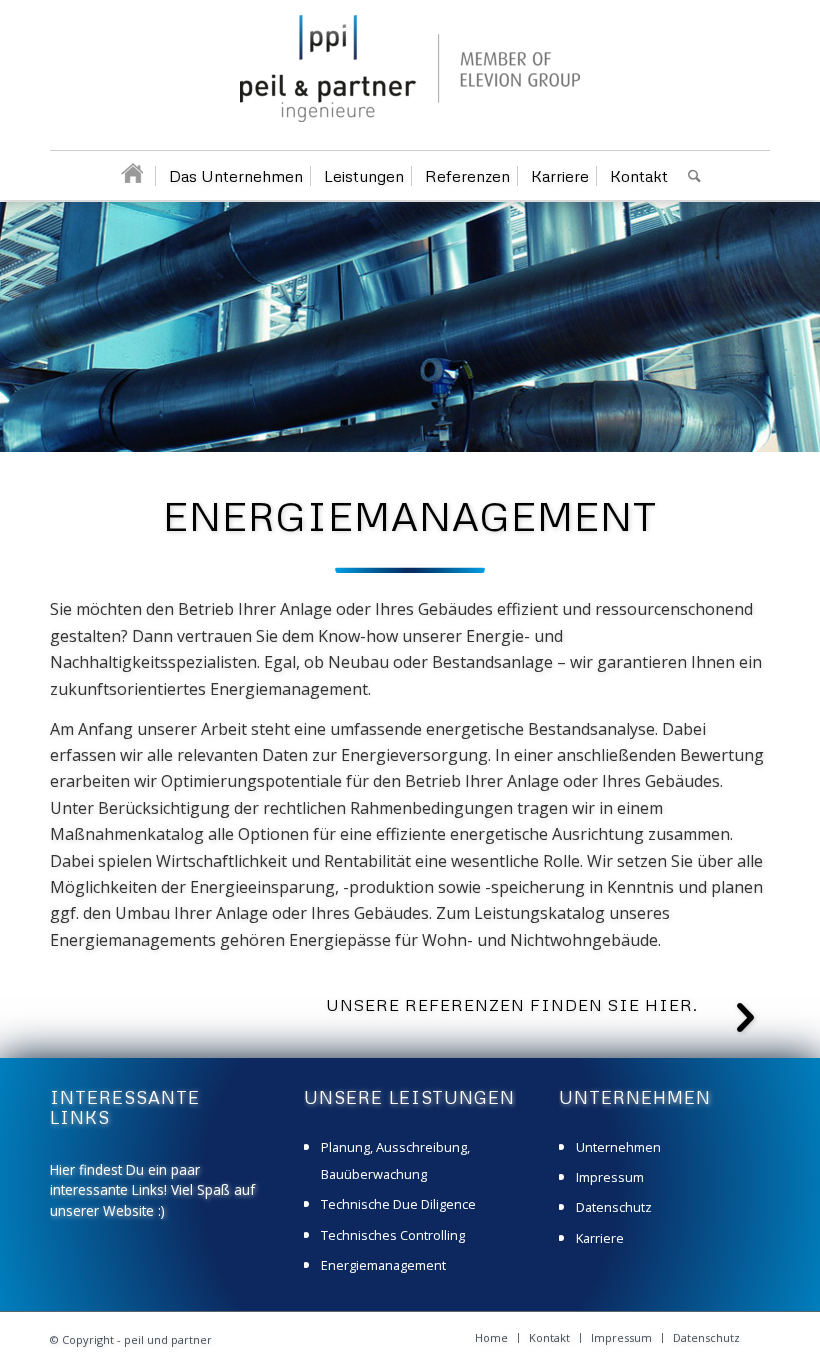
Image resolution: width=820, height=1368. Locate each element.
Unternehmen (618, 1147)
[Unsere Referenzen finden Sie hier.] (745, 1018)
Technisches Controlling (393, 1235)
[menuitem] (131, 176)
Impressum (610, 1177)
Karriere (600, 1238)
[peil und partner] (410, 82)
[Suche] (689, 176)
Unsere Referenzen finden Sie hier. (512, 1005)
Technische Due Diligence (398, 1204)
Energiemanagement (383, 1265)
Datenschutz (614, 1207)
